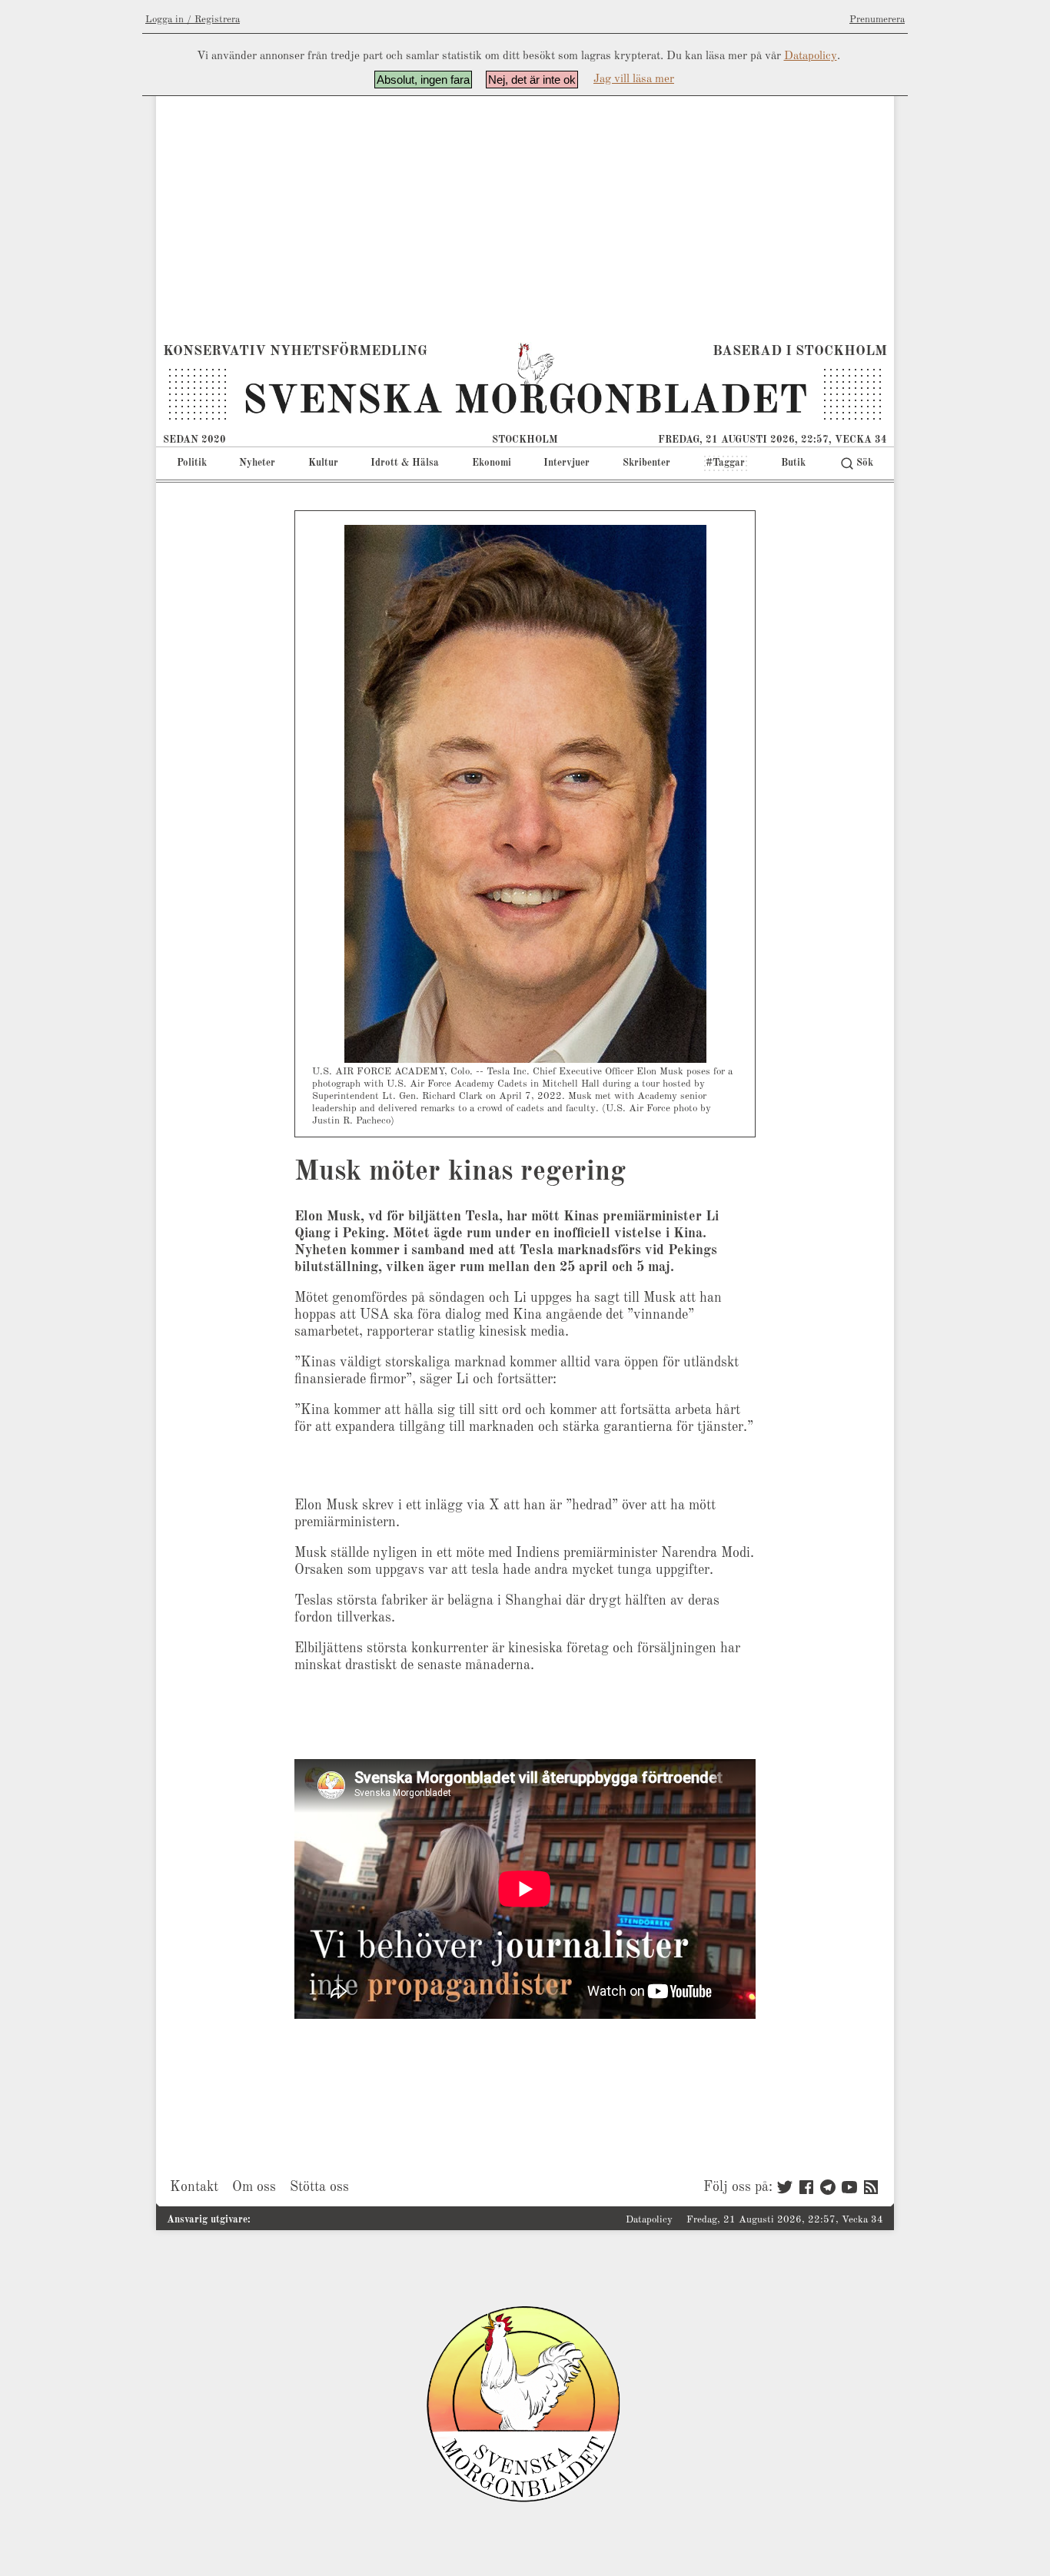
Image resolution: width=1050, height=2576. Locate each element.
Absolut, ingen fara (423, 80)
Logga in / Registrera (193, 20)
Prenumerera (877, 20)
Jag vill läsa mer (634, 80)
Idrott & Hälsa (405, 463)
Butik (793, 463)
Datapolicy (811, 56)
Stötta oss (319, 2187)
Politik (192, 463)
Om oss (254, 2187)
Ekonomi (492, 463)
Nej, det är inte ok (532, 80)
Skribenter (646, 463)
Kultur (323, 463)
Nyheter (257, 463)
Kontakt (194, 2187)
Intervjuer (567, 463)
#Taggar (725, 463)
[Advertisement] (525, 218)
